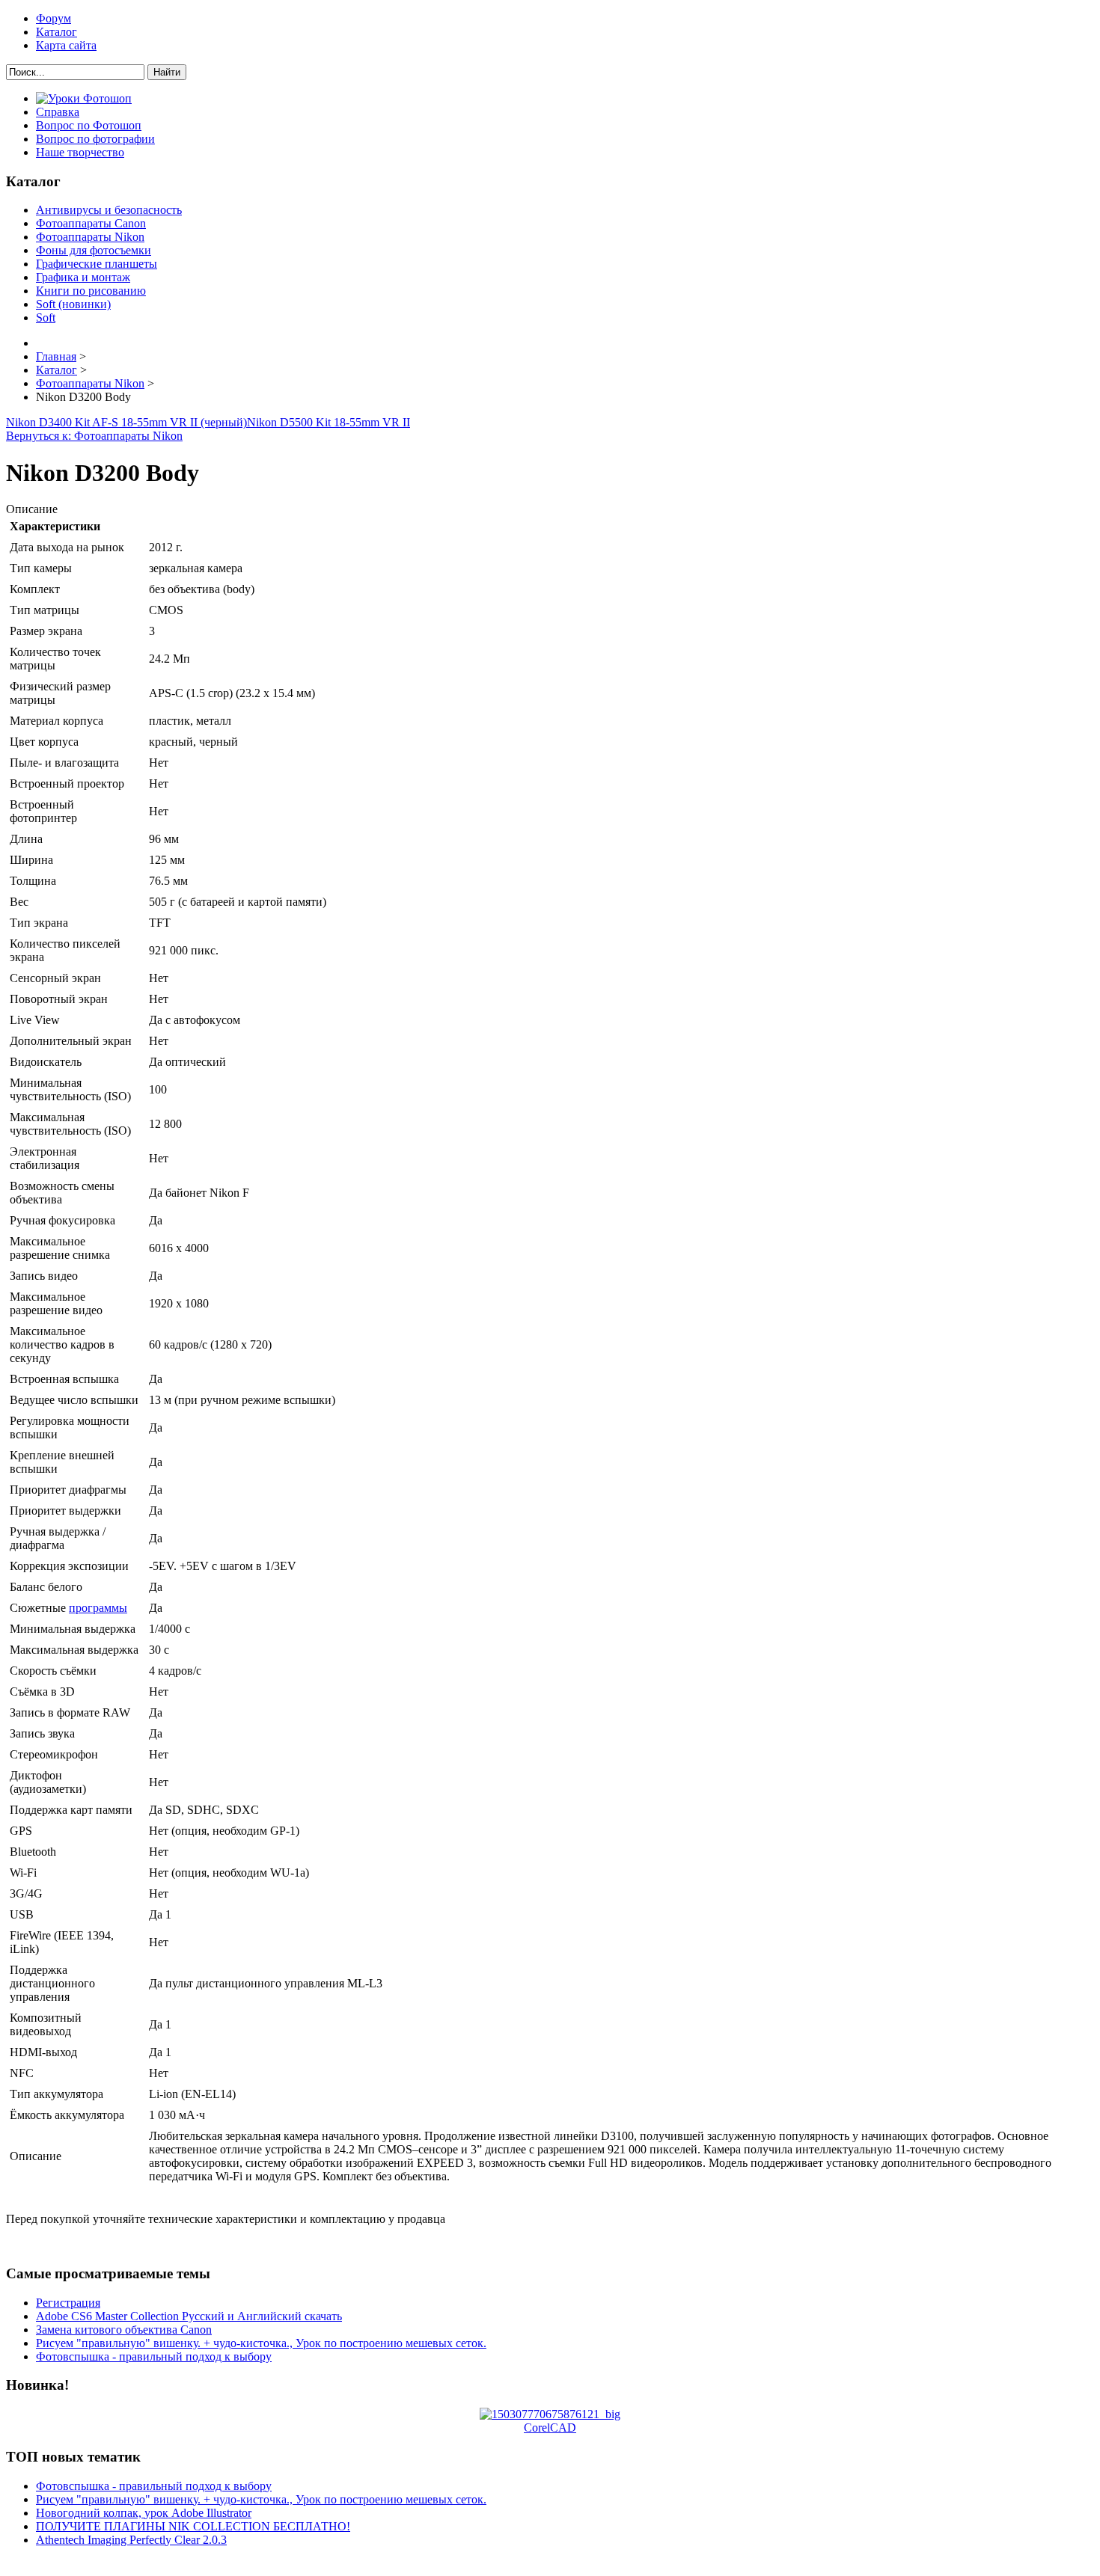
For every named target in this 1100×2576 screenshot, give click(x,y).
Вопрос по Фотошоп (89, 125)
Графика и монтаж (83, 277)
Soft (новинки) (73, 304)
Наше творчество (80, 152)
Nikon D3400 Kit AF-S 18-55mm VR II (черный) (126, 422)
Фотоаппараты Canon (91, 223)
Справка (58, 112)
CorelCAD (550, 2428)
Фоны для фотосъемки (94, 250)
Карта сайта (66, 45)
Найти (167, 72)
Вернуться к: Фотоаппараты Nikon (94, 436)
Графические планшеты (97, 264)
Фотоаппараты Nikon (90, 237)
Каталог (56, 32)
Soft (46, 318)
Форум (54, 18)
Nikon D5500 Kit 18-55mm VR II (329, 422)
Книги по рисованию (91, 291)
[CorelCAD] (550, 2414)
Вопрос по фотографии (95, 139)
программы (98, 1608)
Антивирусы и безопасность (109, 210)
